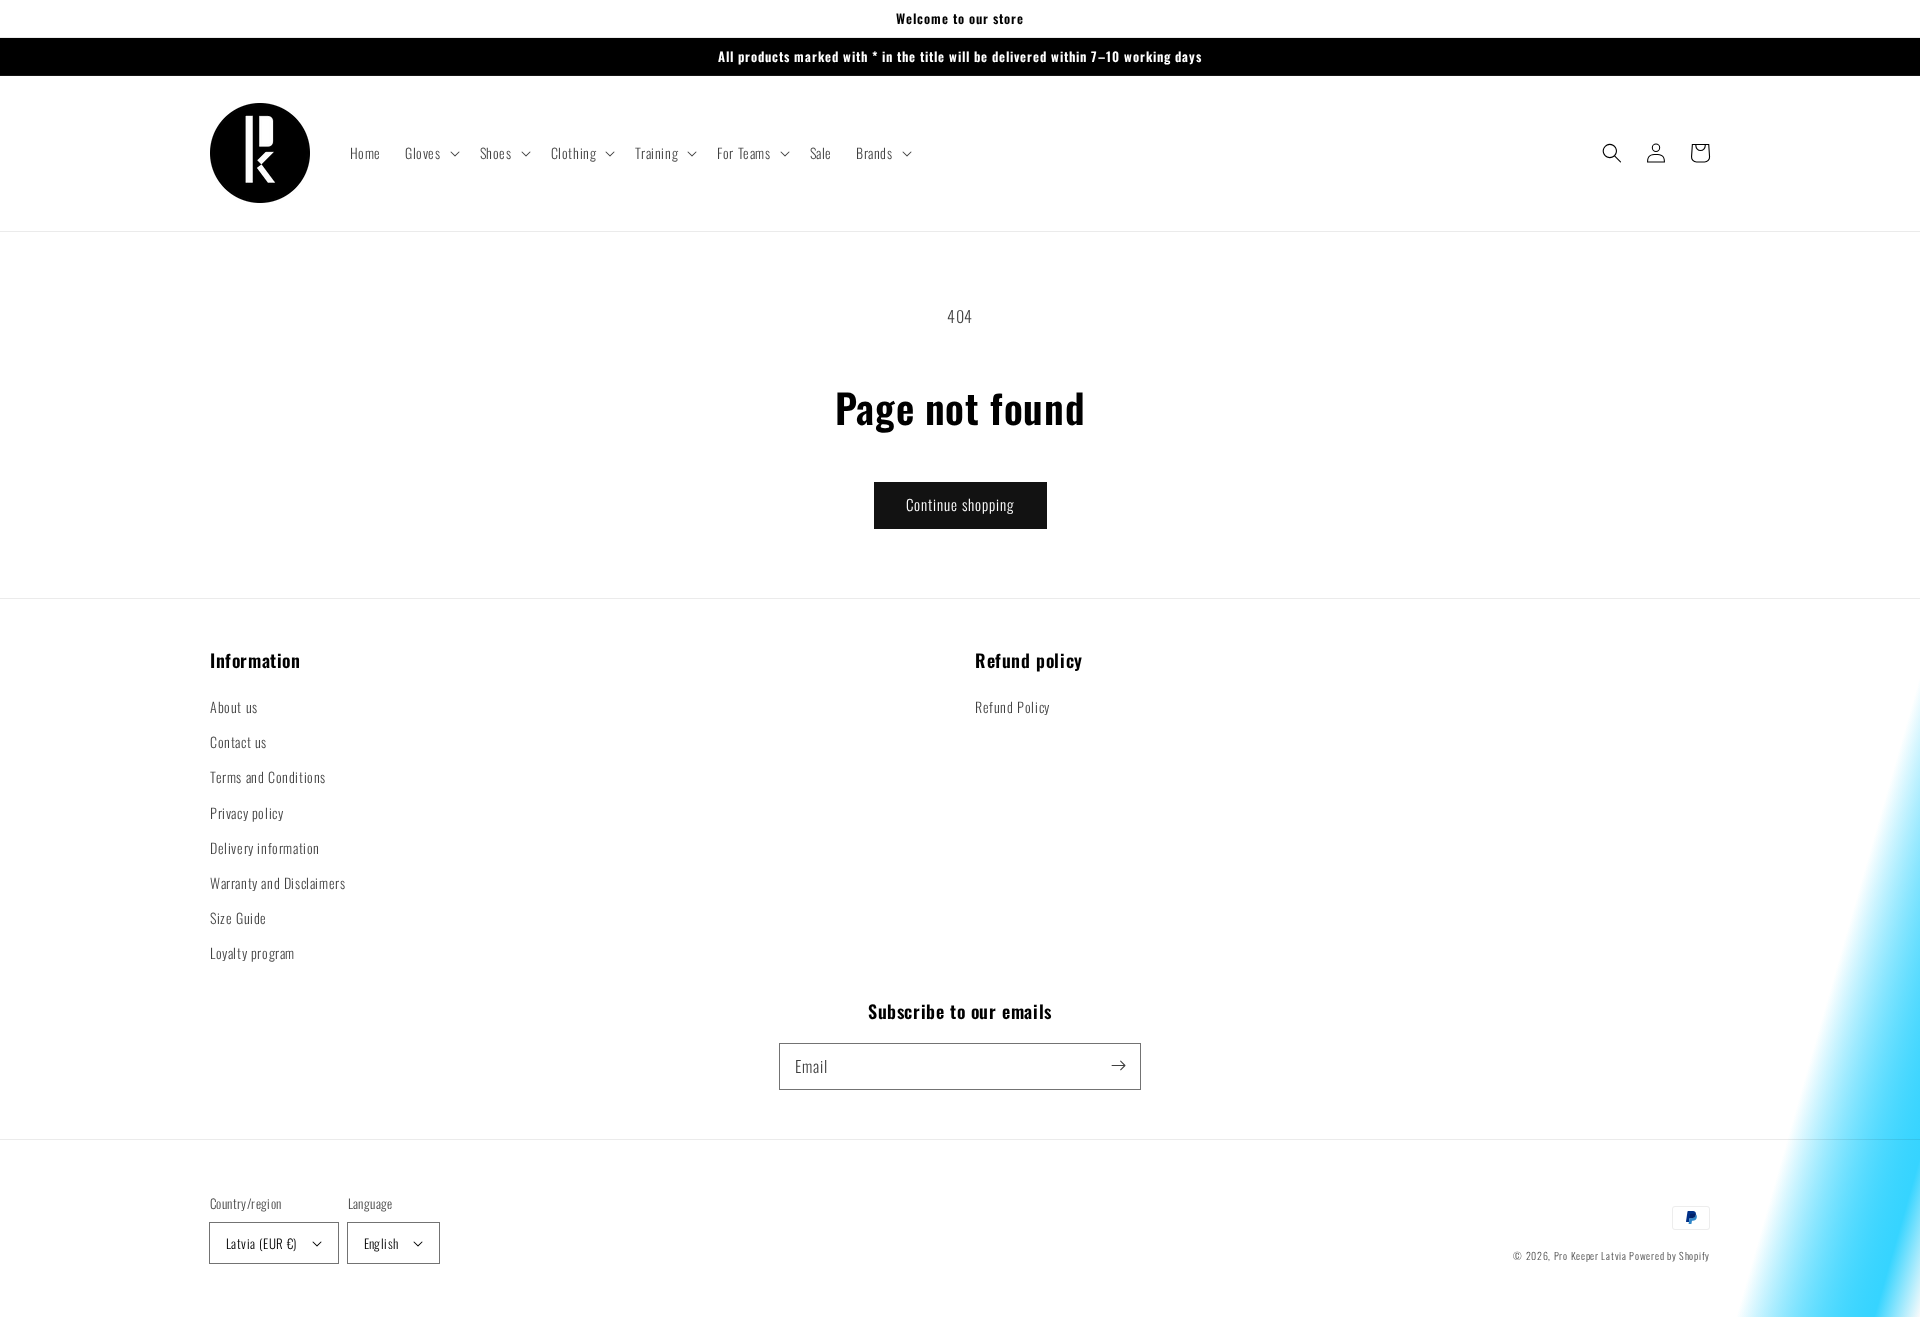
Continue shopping (960, 504)
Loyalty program (252, 952)
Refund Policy (1012, 706)
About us (234, 706)
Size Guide (238, 917)
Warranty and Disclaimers (277, 882)
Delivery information (265, 847)
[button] (430, 153)
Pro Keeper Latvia (1590, 1255)
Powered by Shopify (1669, 1255)
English (381, 1243)
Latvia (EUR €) (261, 1243)
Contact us (238, 741)
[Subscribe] (1118, 1066)
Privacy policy (246, 812)
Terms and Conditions (268, 776)
